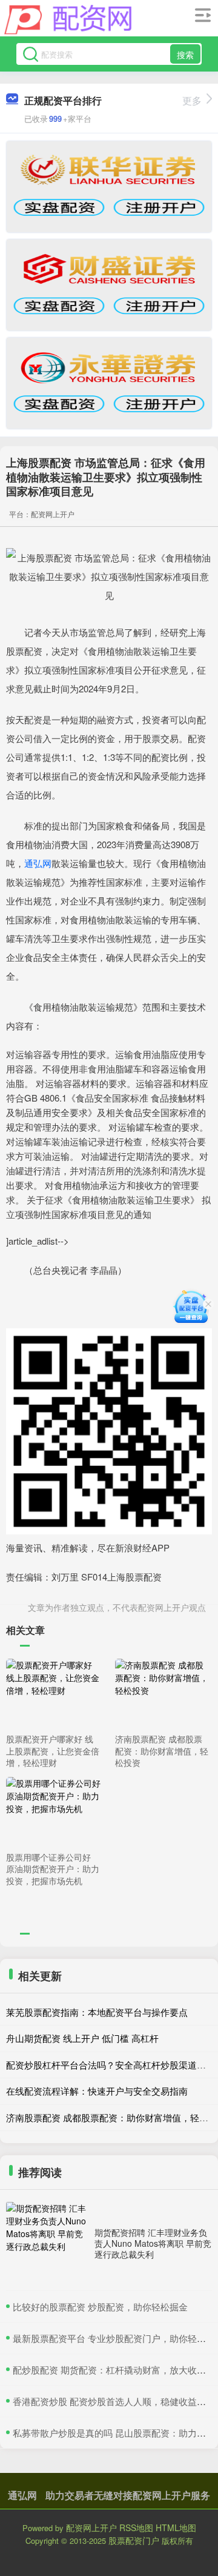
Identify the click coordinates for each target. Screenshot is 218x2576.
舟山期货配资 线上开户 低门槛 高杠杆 (82, 2038)
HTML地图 (176, 2527)
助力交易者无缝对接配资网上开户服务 (128, 2495)
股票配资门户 (134, 2540)
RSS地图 (136, 2527)
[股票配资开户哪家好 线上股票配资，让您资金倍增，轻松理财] (53, 1694)
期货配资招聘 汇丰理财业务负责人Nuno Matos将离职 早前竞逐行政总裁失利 (153, 2243)
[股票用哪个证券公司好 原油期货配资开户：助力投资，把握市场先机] (53, 1812)
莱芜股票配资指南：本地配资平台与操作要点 (97, 2012)
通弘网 (38, 863)
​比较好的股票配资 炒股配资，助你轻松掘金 (100, 2307)
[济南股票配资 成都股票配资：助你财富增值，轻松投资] (162, 1694)
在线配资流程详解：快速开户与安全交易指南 (97, 2091)
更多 (192, 100)
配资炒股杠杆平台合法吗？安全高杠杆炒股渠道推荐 (111, 2065)
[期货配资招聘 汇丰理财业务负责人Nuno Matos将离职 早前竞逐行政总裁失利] (47, 2243)
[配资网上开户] (68, 20)
